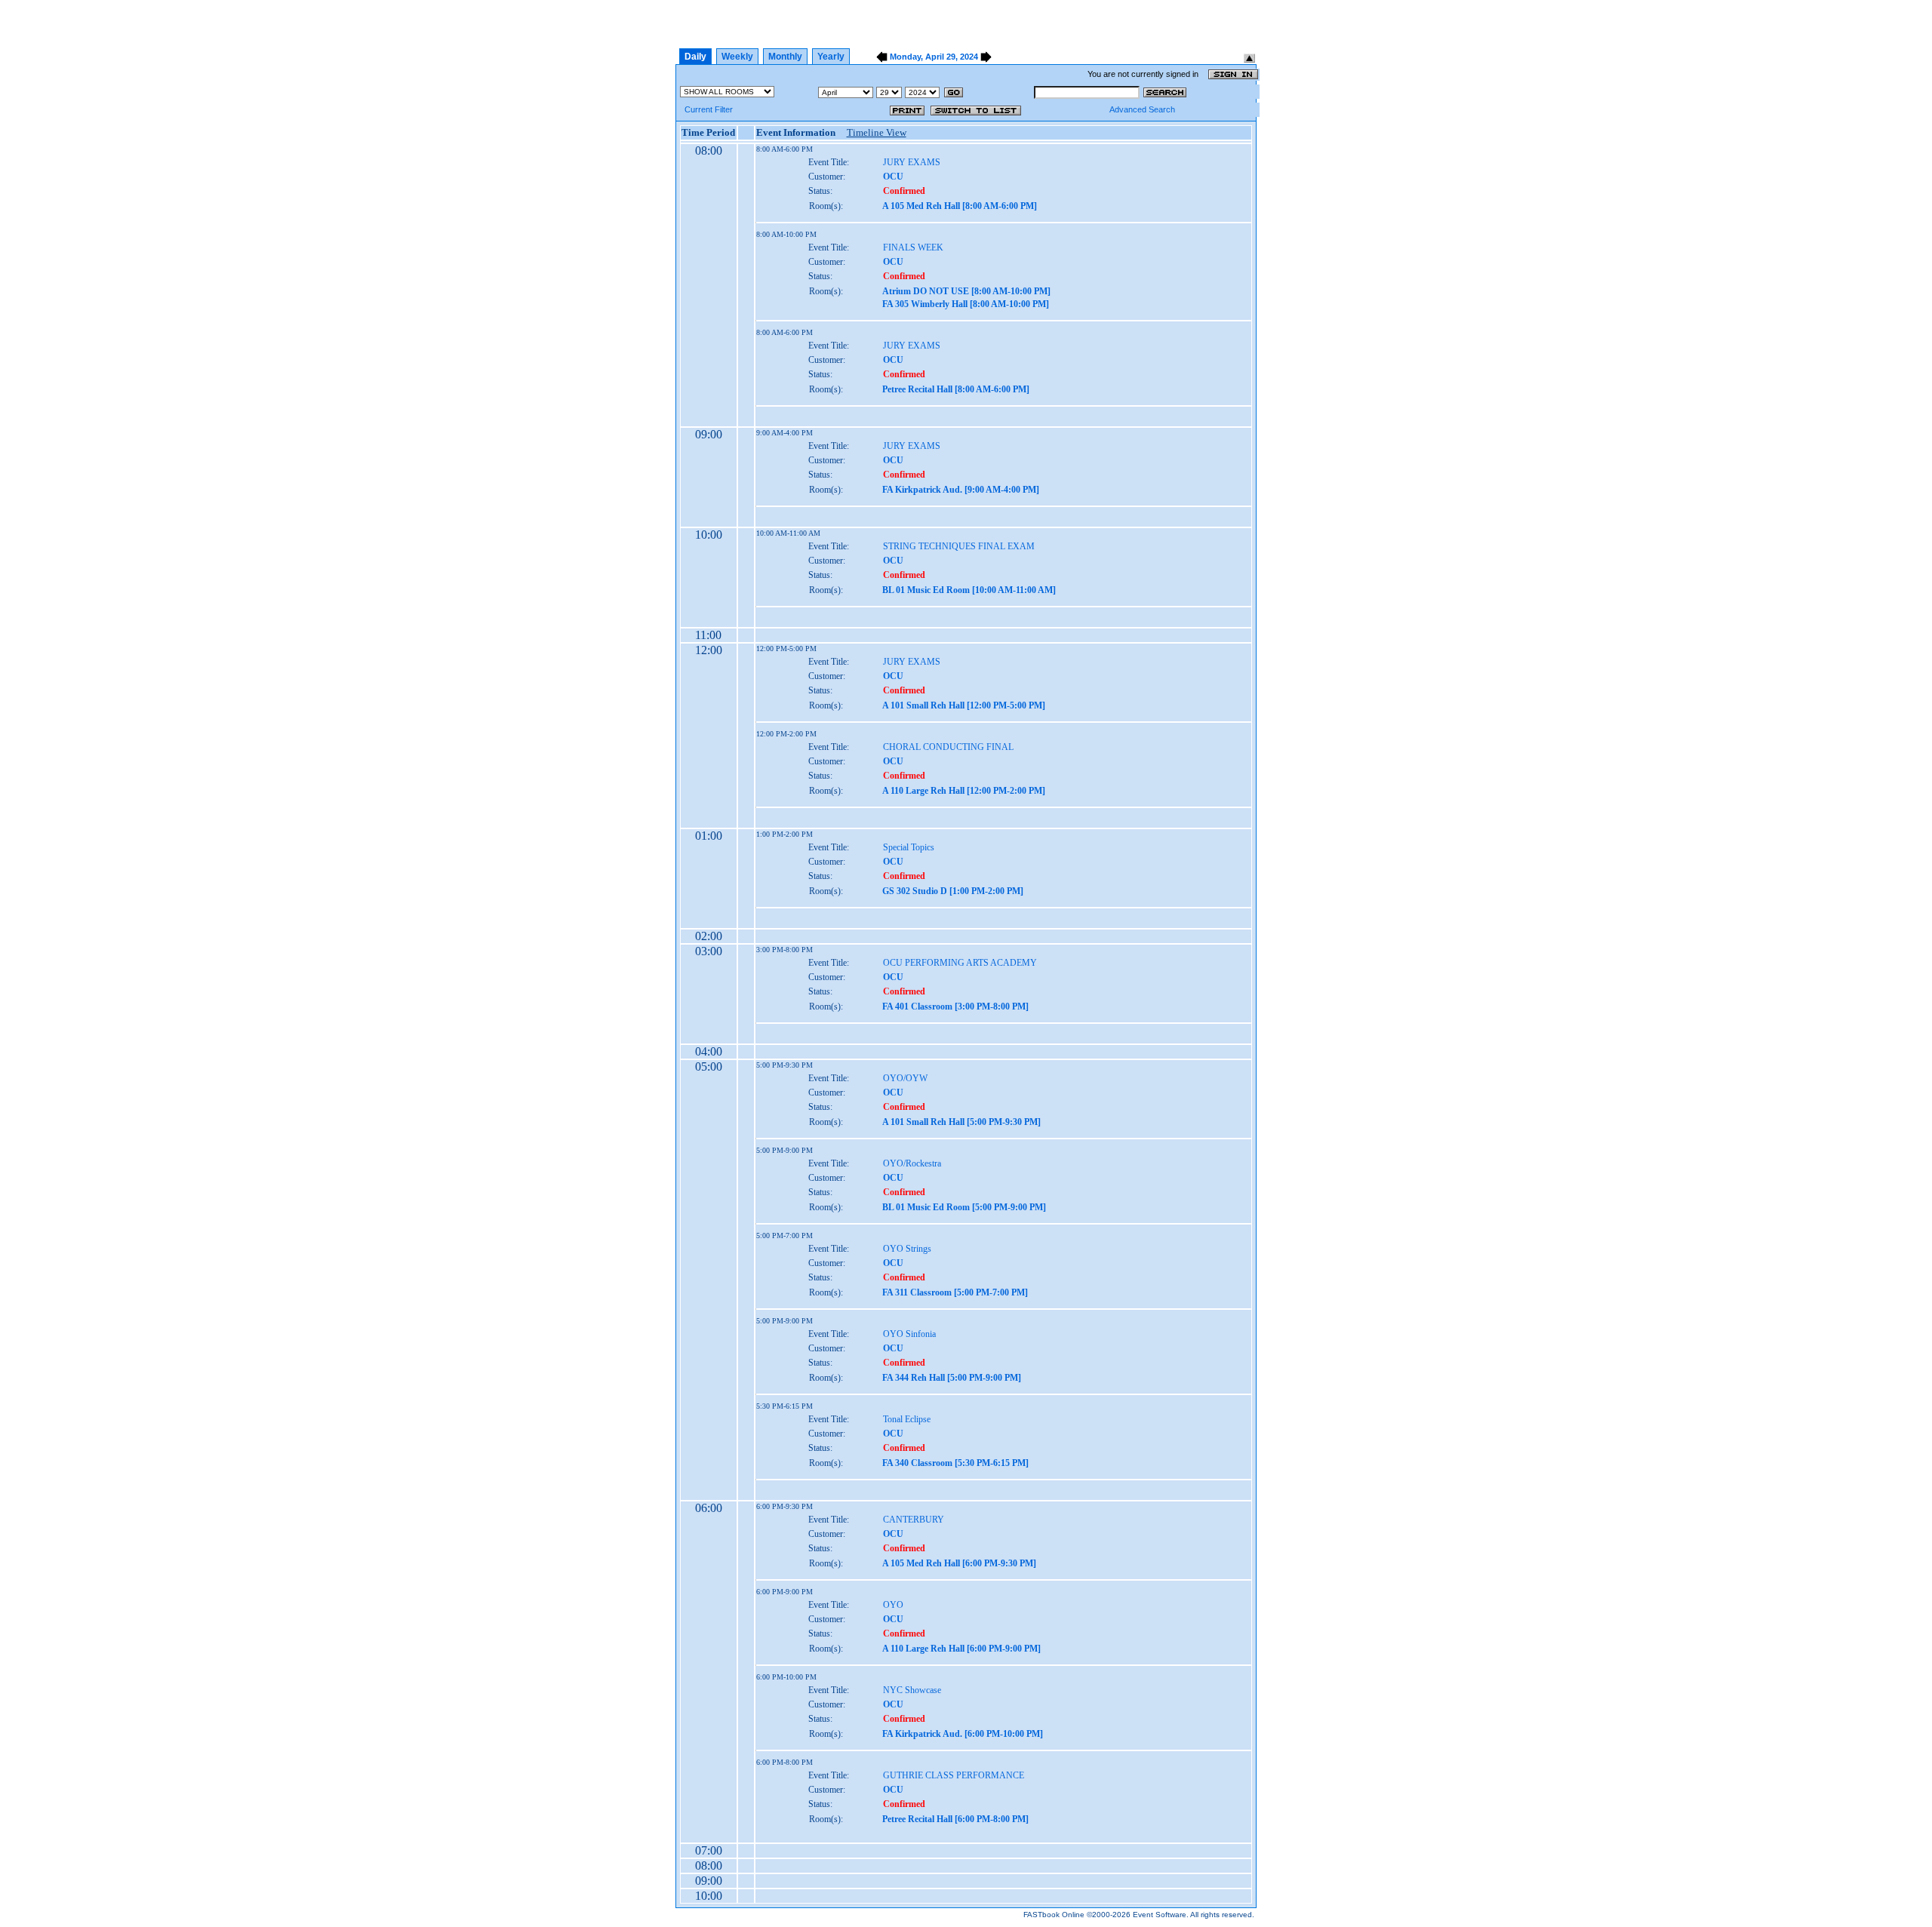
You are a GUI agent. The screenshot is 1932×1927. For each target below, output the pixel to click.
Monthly (785, 57)
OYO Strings (907, 1249)
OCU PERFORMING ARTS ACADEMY (960, 963)
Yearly (831, 57)
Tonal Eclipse (907, 1419)
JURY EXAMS (912, 162)
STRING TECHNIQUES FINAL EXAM (959, 546)
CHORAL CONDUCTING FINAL (948, 747)
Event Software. (1161, 1915)
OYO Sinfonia (909, 1334)
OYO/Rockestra (912, 1163)
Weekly (737, 57)
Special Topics (909, 847)
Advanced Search (1142, 109)
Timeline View (877, 132)
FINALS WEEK (913, 247)
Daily (695, 57)
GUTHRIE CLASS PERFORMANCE (954, 1775)
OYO (893, 1605)
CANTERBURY (914, 1520)
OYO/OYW (905, 1078)
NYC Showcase (912, 1690)
